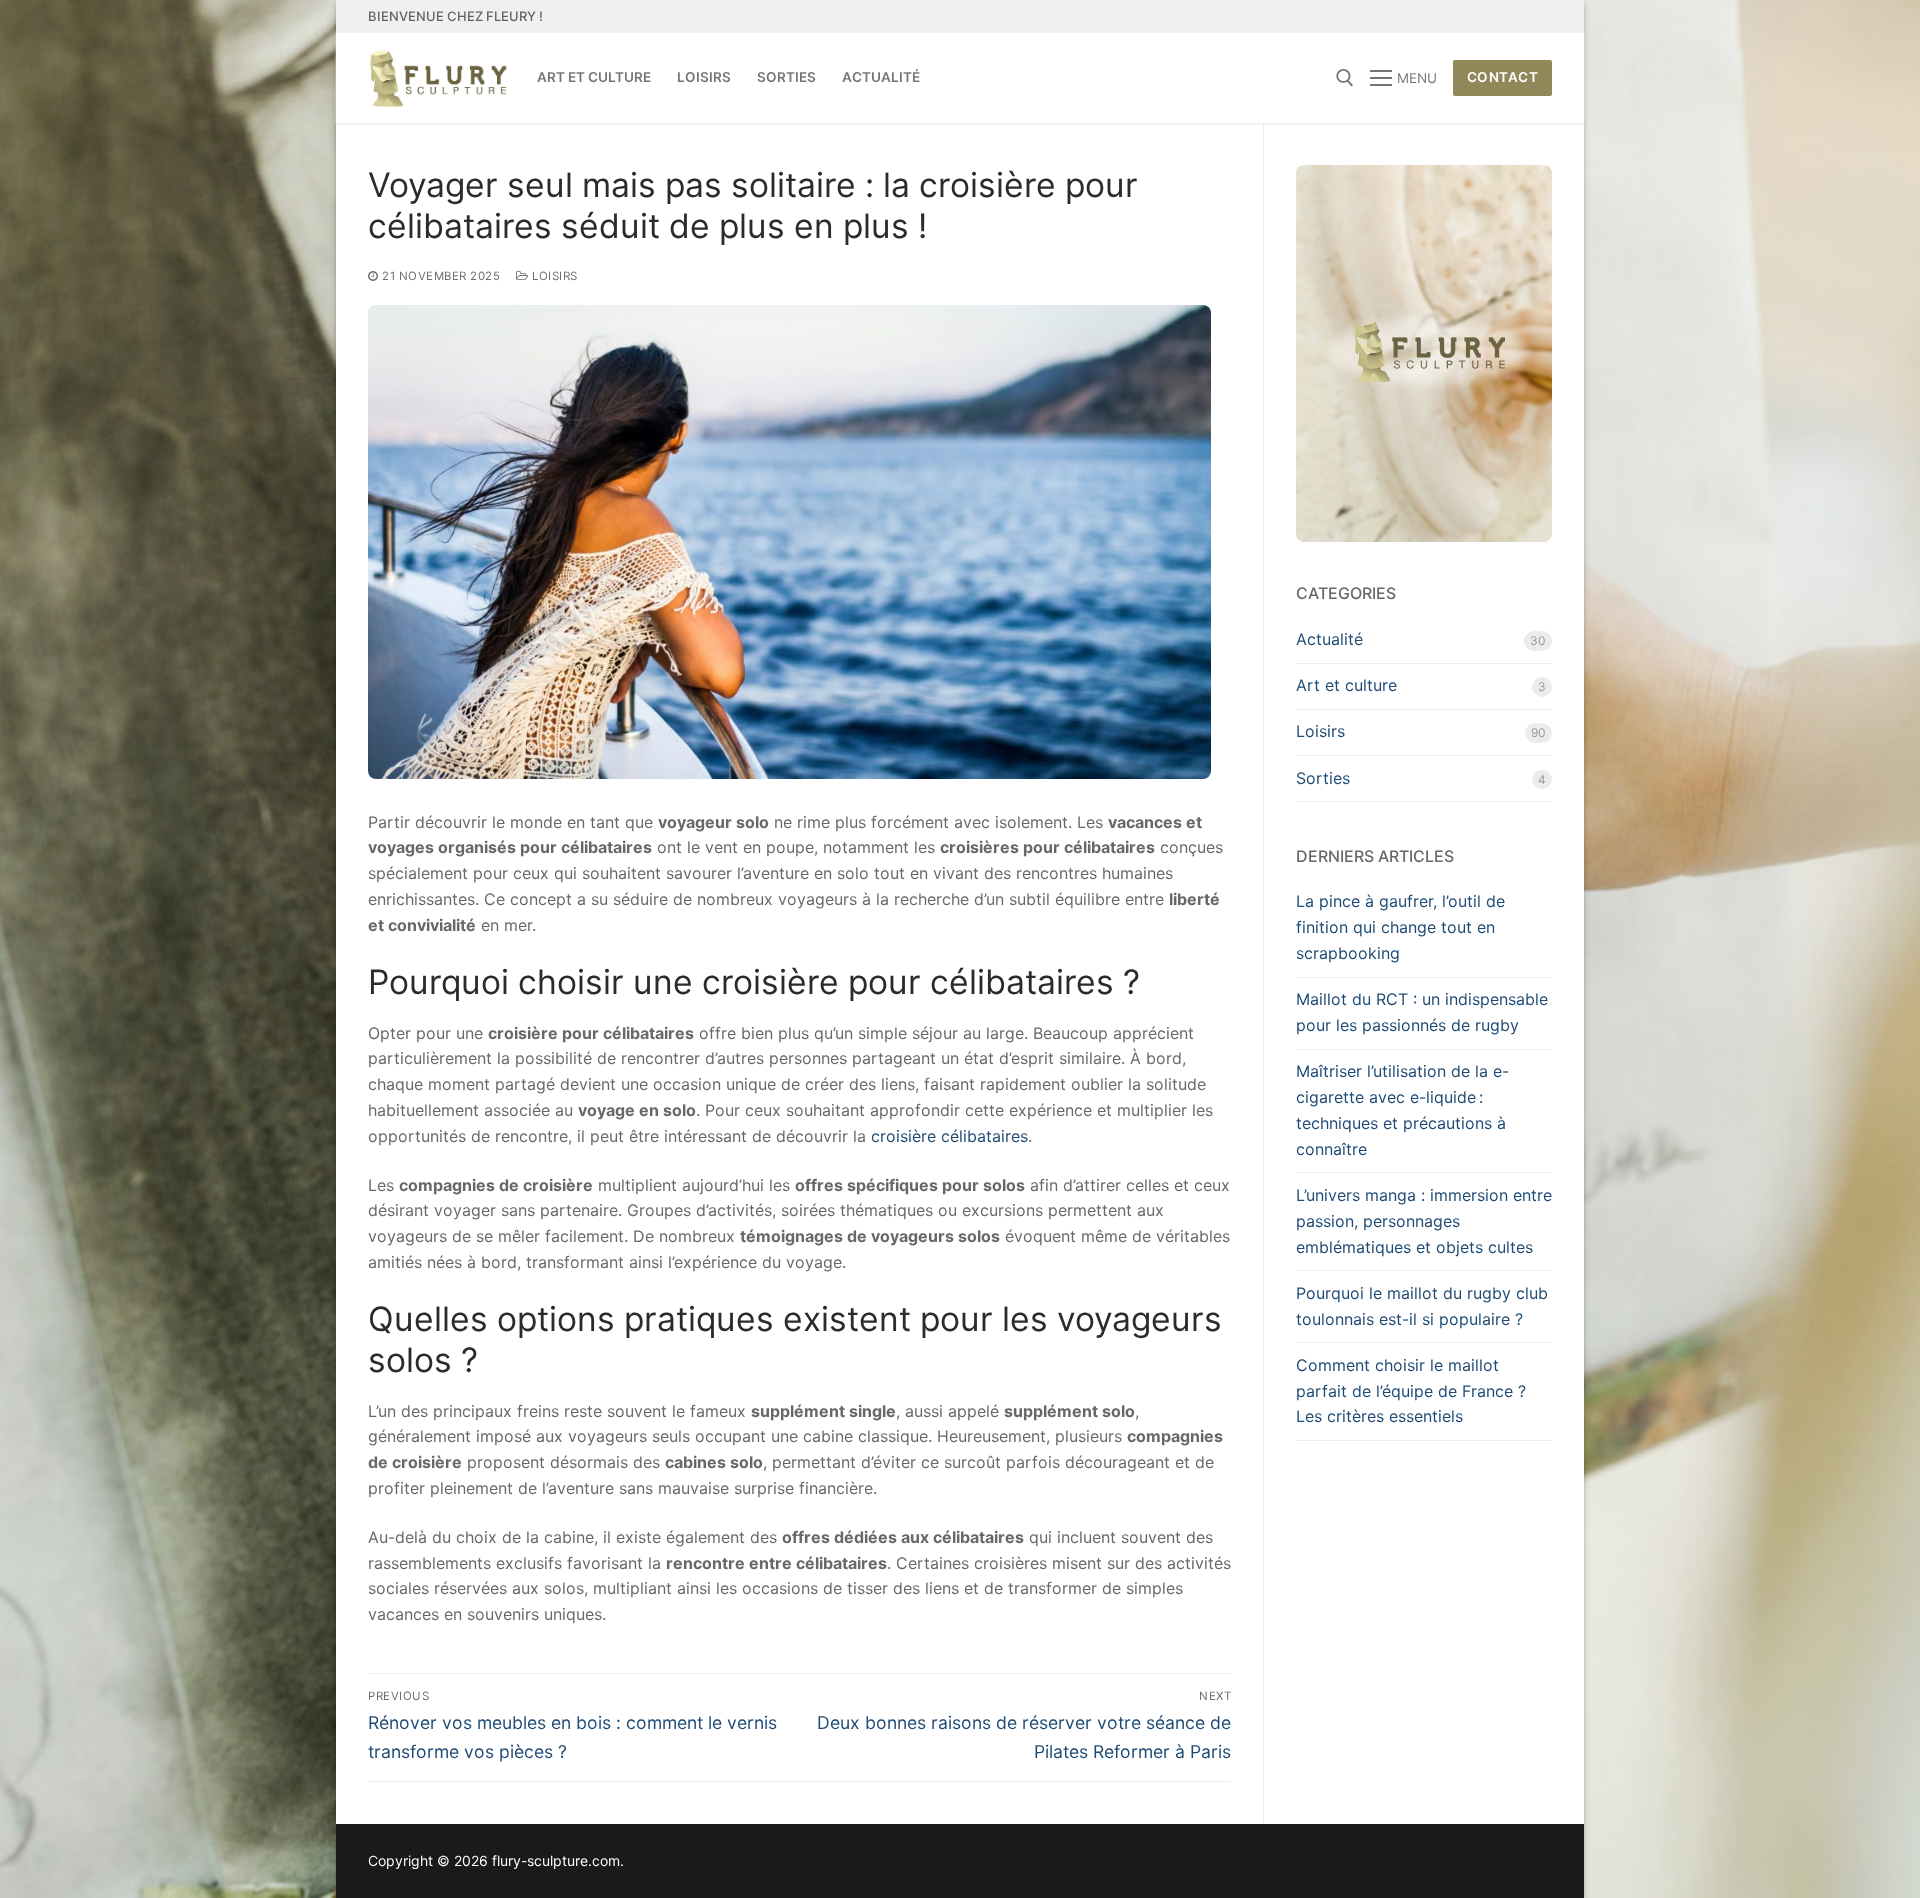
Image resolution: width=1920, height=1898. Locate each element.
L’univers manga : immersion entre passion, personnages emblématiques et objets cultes (1424, 1221)
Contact (1503, 77)
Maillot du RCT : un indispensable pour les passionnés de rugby (1422, 1012)
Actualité (1329, 639)
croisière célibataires (949, 1136)
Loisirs (553, 276)
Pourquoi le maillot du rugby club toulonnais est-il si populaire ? (1422, 1306)
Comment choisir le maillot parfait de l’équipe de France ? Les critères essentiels (1411, 1391)
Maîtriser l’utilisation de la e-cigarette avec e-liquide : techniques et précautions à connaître (1402, 1110)
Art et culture (1346, 685)
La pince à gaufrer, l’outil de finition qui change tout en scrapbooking (1400, 927)
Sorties (1323, 778)
